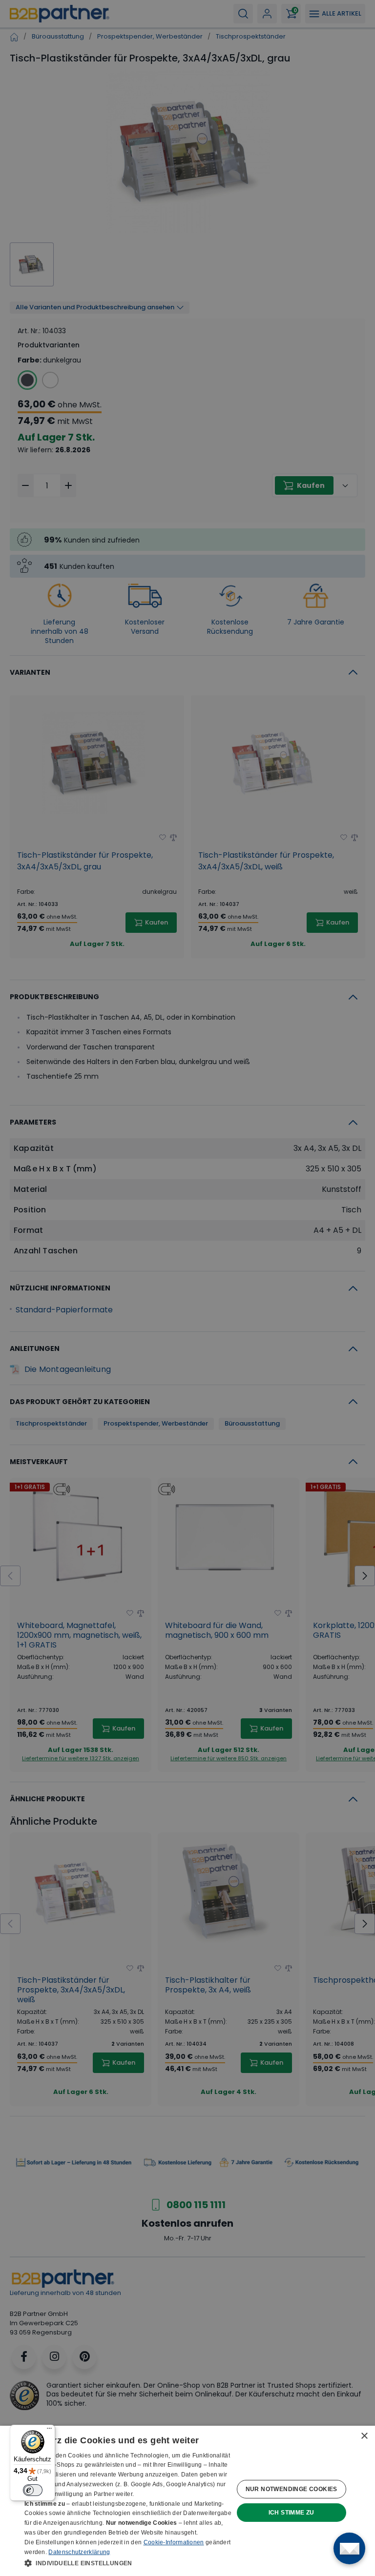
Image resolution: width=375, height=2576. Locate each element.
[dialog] (187, 2501)
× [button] (364, 2436)
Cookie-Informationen (174, 2542)
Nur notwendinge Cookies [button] (292, 2489)
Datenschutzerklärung (79, 2552)
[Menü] (49, 2431)
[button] (129, 2563)
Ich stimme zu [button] (292, 2513)
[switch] (33, 2490)
